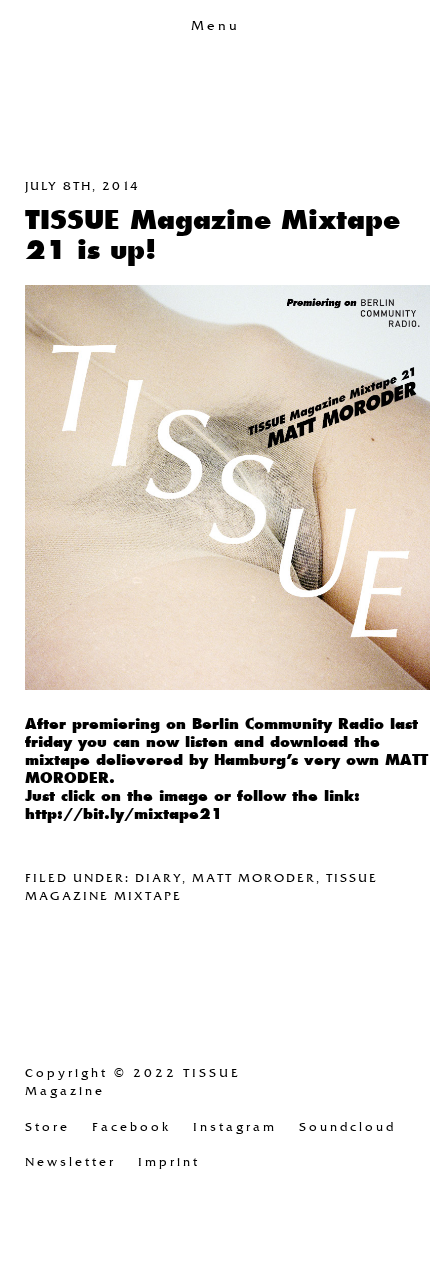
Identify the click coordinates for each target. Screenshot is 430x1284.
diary (158, 878)
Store (47, 1127)
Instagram (235, 1127)
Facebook (131, 1127)
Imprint (169, 1162)
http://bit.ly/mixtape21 (124, 814)
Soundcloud (347, 1127)
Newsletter (70, 1162)
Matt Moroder (254, 878)
